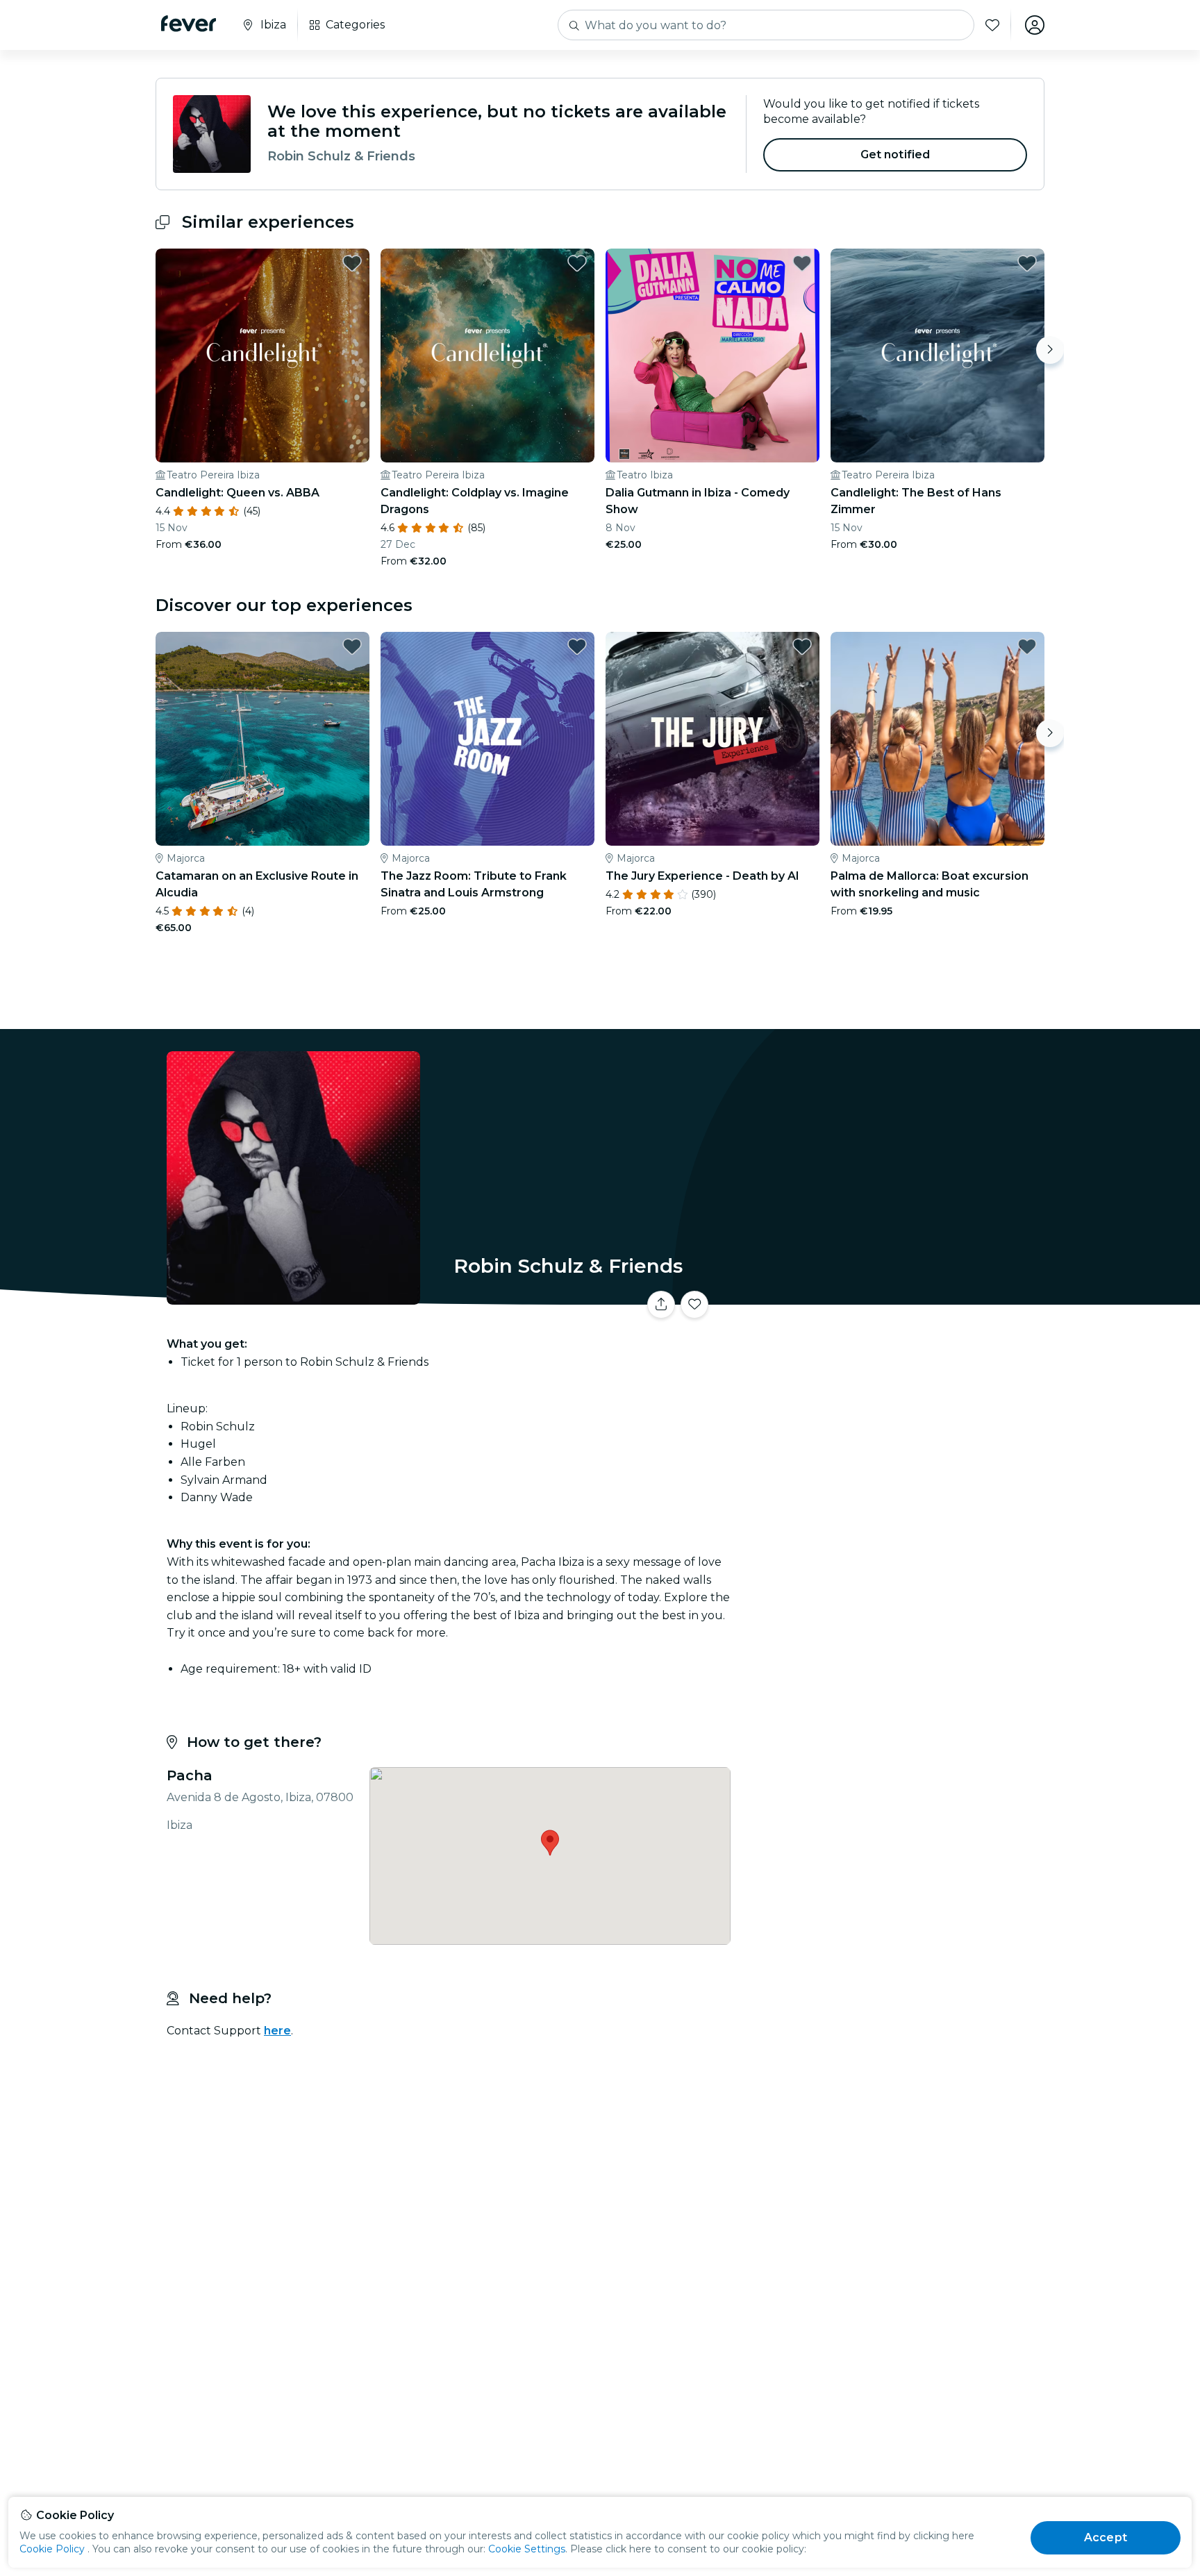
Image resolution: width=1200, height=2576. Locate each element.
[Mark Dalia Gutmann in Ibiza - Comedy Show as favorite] (802, 263)
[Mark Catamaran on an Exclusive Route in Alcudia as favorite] (352, 646)
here (277, 2031)
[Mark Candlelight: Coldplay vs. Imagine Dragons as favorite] (577, 263)
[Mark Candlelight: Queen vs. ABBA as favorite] (352, 263)
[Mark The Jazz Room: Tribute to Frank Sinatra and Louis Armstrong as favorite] (577, 646)
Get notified (895, 154)
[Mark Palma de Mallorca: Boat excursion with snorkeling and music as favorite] (1027, 646)
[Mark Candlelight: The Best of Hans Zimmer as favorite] (1027, 263)
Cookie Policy (52, 2549)
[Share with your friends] (661, 1305)
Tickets (890, 1296)
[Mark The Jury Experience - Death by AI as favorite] (802, 646)
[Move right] (1050, 350)
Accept (1106, 2537)
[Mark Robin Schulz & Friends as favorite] (694, 1305)
